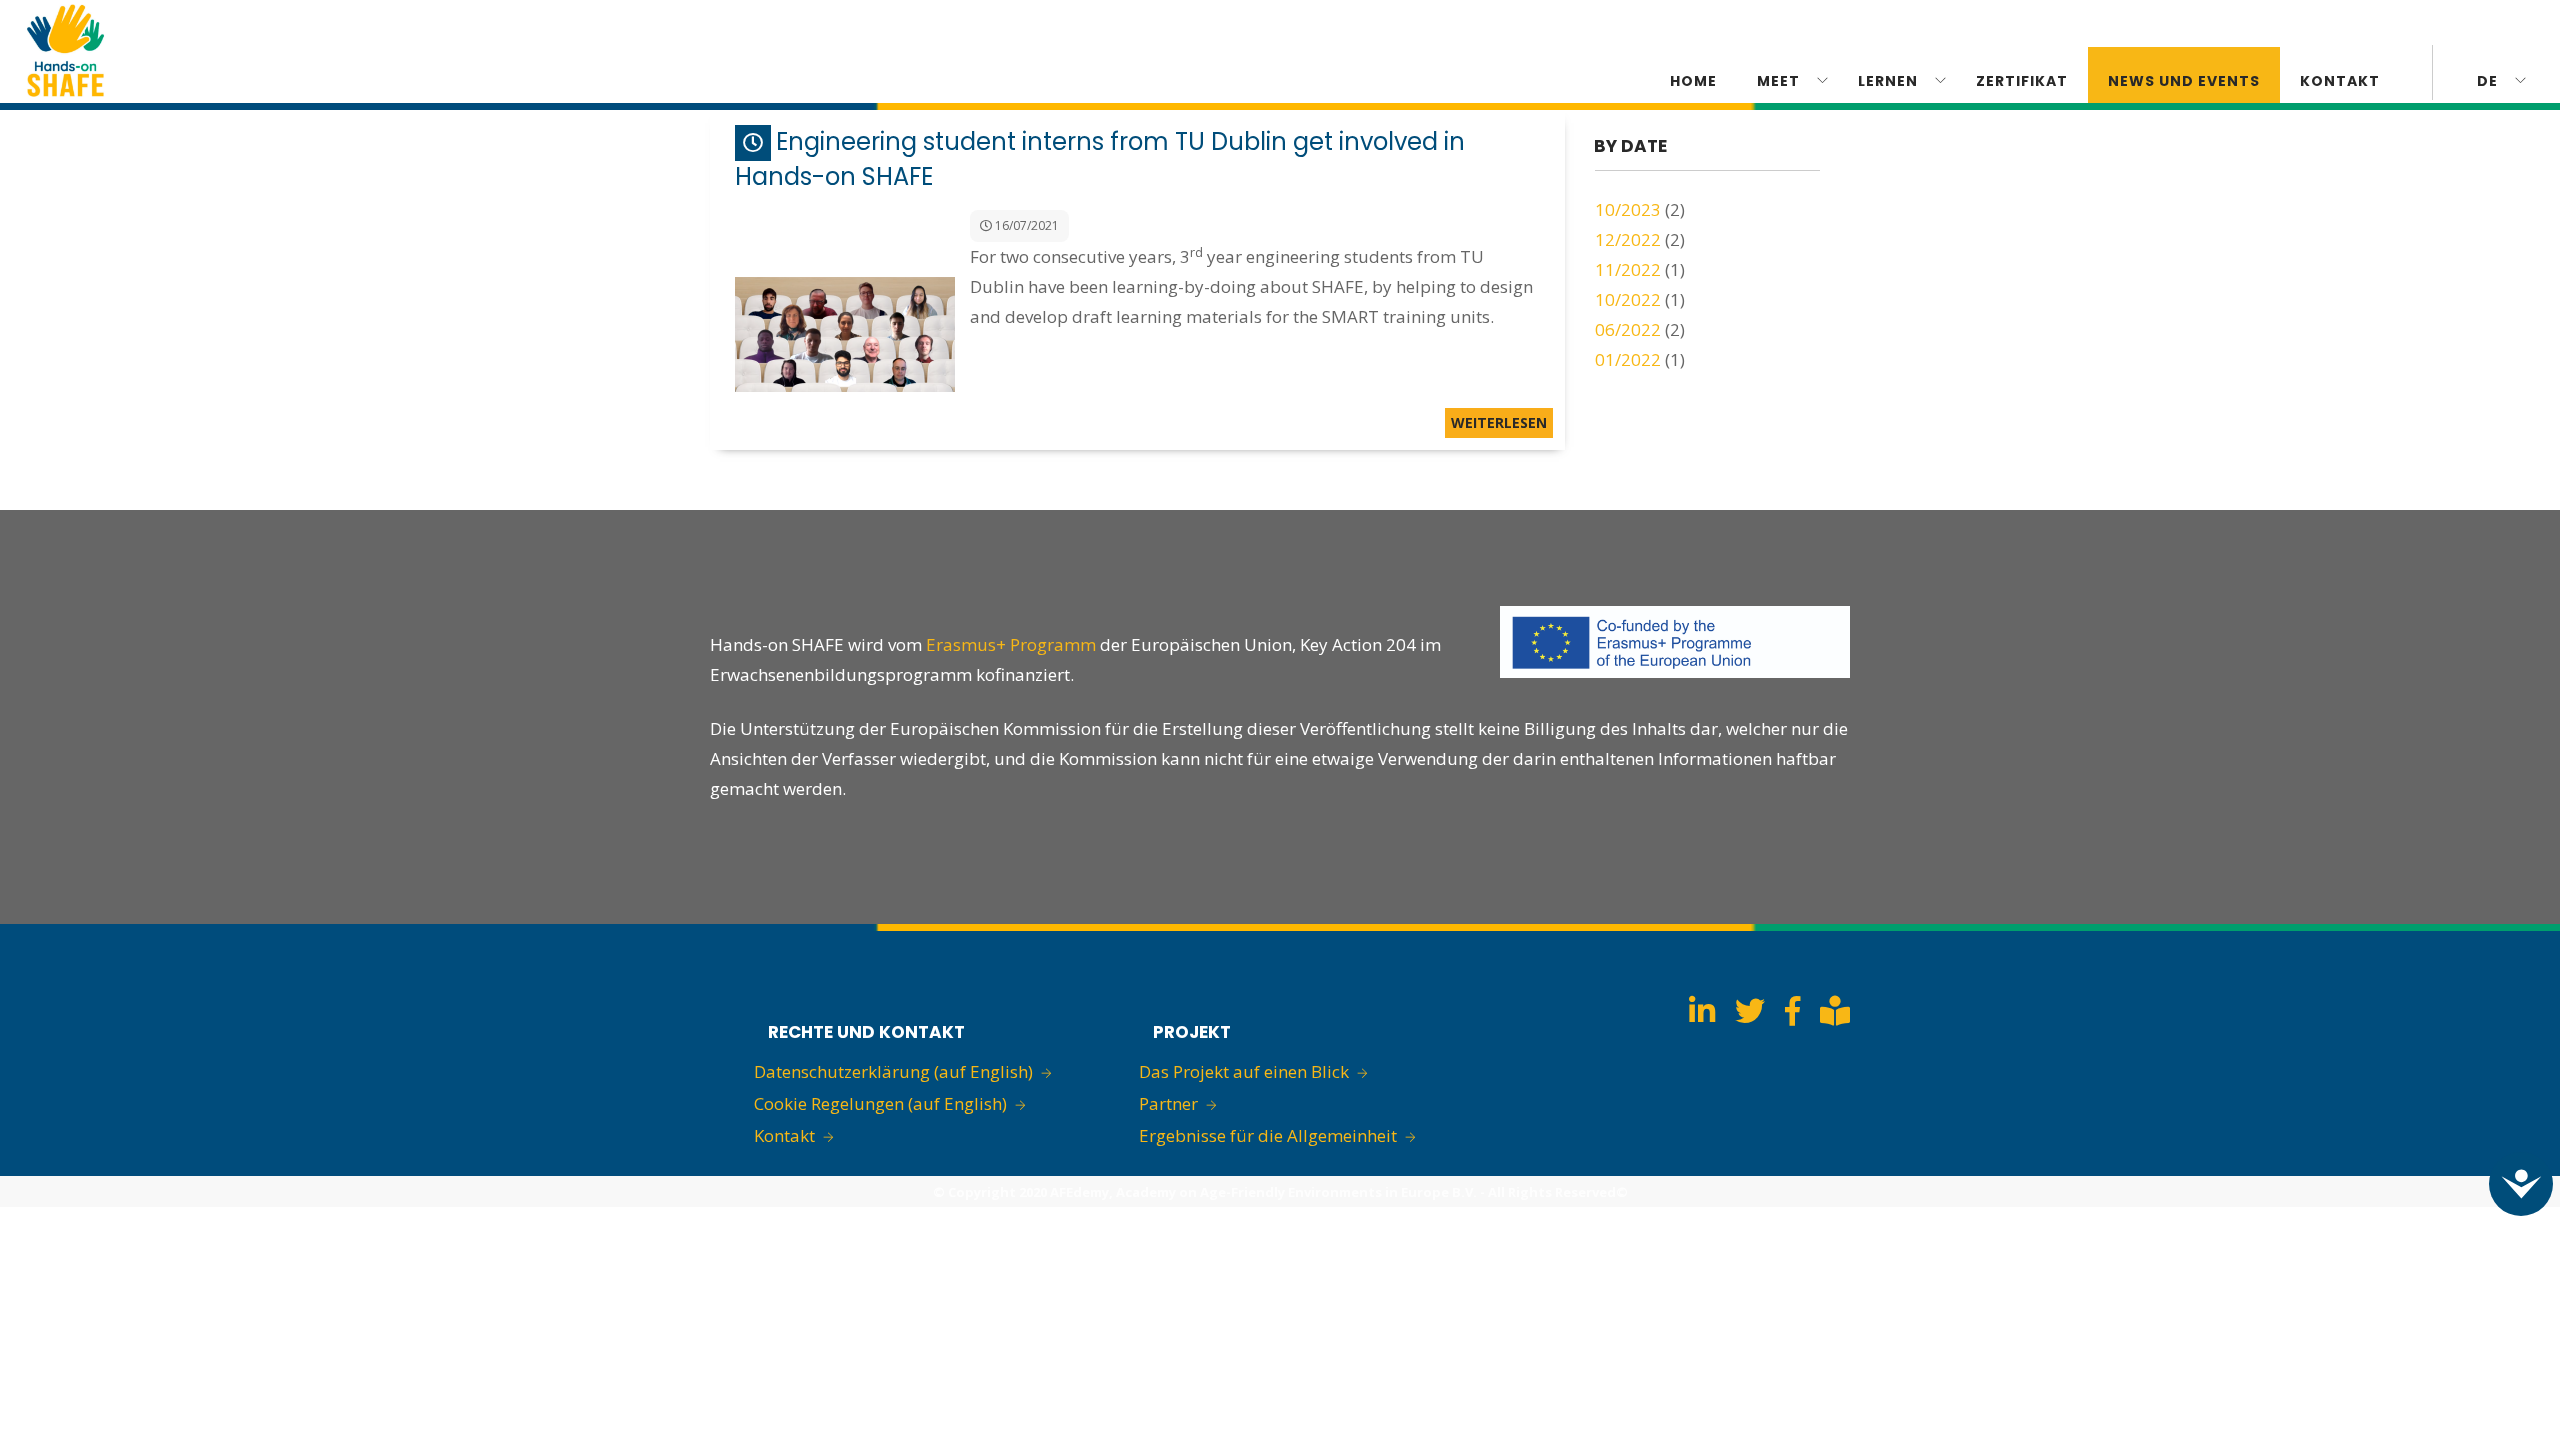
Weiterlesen (1499, 422)
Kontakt (784, 1135)
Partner (1168, 1103)
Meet (1778, 81)
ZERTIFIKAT (2022, 81)
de (2487, 81)
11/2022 (1628, 269)
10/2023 (1628, 209)
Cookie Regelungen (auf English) (880, 1103)
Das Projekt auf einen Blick (1244, 1071)
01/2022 (1628, 359)
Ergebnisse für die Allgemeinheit (1268, 1135)
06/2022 (1628, 329)
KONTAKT (2340, 81)
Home (1693, 81)
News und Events (2184, 81)
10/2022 (1628, 299)
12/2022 (1628, 239)
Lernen (1888, 81)
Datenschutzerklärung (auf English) (893, 1071)
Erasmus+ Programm (1013, 644)
